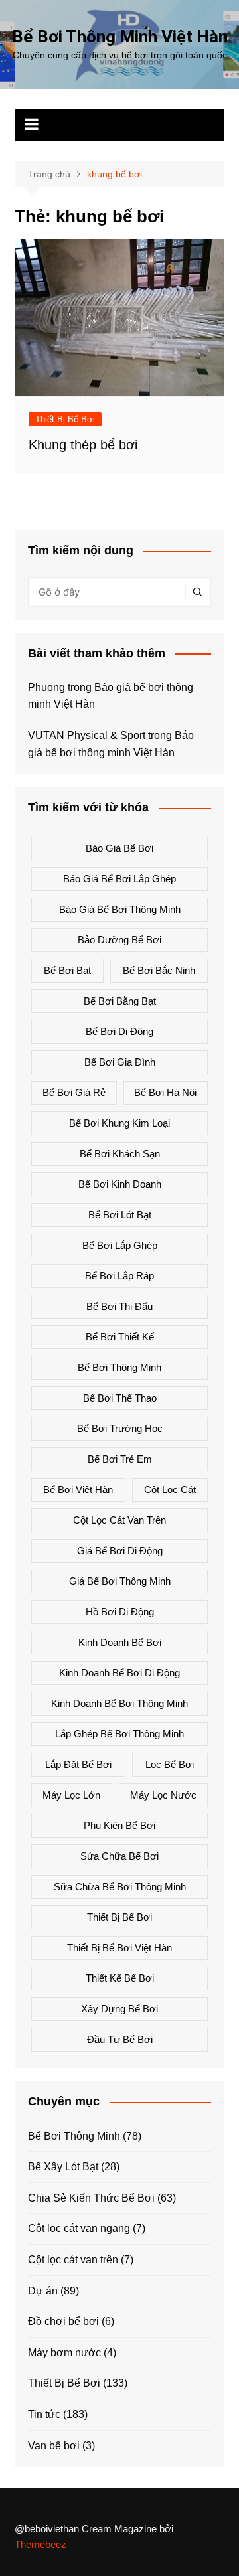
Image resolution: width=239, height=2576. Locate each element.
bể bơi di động (119, 1031)
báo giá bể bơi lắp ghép (119, 879)
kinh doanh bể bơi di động (119, 1673)
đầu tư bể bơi (120, 2039)
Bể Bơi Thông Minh (74, 2136)
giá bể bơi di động (120, 1551)
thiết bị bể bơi (119, 1917)
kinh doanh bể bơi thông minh (119, 1703)
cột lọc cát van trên (119, 1520)
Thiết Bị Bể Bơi (65, 419)
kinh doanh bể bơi (120, 1642)
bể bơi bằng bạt (120, 1001)
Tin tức (44, 2414)
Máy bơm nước (64, 2353)
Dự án (43, 2291)
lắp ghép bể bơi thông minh (119, 1734)
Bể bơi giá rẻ (74, 1092)
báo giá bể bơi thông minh (120, 909)
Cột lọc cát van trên (73, 2260)
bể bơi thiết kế (120, 1337)
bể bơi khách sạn (120, 1154)
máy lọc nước (163, 1795)
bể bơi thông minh (119, 1367)
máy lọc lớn (71, 1795)
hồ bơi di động (120, 1612)
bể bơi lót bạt (120, 1215)
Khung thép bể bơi (83, 445)
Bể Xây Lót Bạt (63, 2167)
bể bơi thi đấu (119, 1306)
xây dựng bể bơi (119, 2009)
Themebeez (40, 2544)
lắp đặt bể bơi (78, 1764)
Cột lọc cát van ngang (79, 2228)
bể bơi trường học (120, 1428)
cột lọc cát (170, 1489)
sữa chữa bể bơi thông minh (120, 1887)
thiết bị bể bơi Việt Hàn (119, 1948)
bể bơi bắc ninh (159, 970)
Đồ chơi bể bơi (63, 2321)
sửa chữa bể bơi (119, 1856)
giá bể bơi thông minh (120, 1581)
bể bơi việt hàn (78, 1489)
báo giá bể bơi (119, 848)
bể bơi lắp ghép (120, 1245)
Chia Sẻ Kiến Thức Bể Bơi (91, 2198)
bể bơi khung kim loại (119, 1123)
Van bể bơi (54, 2446)
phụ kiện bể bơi (119, 1825)
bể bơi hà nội (165, 1092)
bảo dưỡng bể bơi (119, 940)
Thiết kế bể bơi (120, 1978)
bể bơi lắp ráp (119, 1276)
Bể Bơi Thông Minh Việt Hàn (120, 37)
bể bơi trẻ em (120, 1459)
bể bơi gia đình (120, 1062)
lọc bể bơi (170, 1764)
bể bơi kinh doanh (120, 1184)
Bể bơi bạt (67, 970)
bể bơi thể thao (120, 1398)
